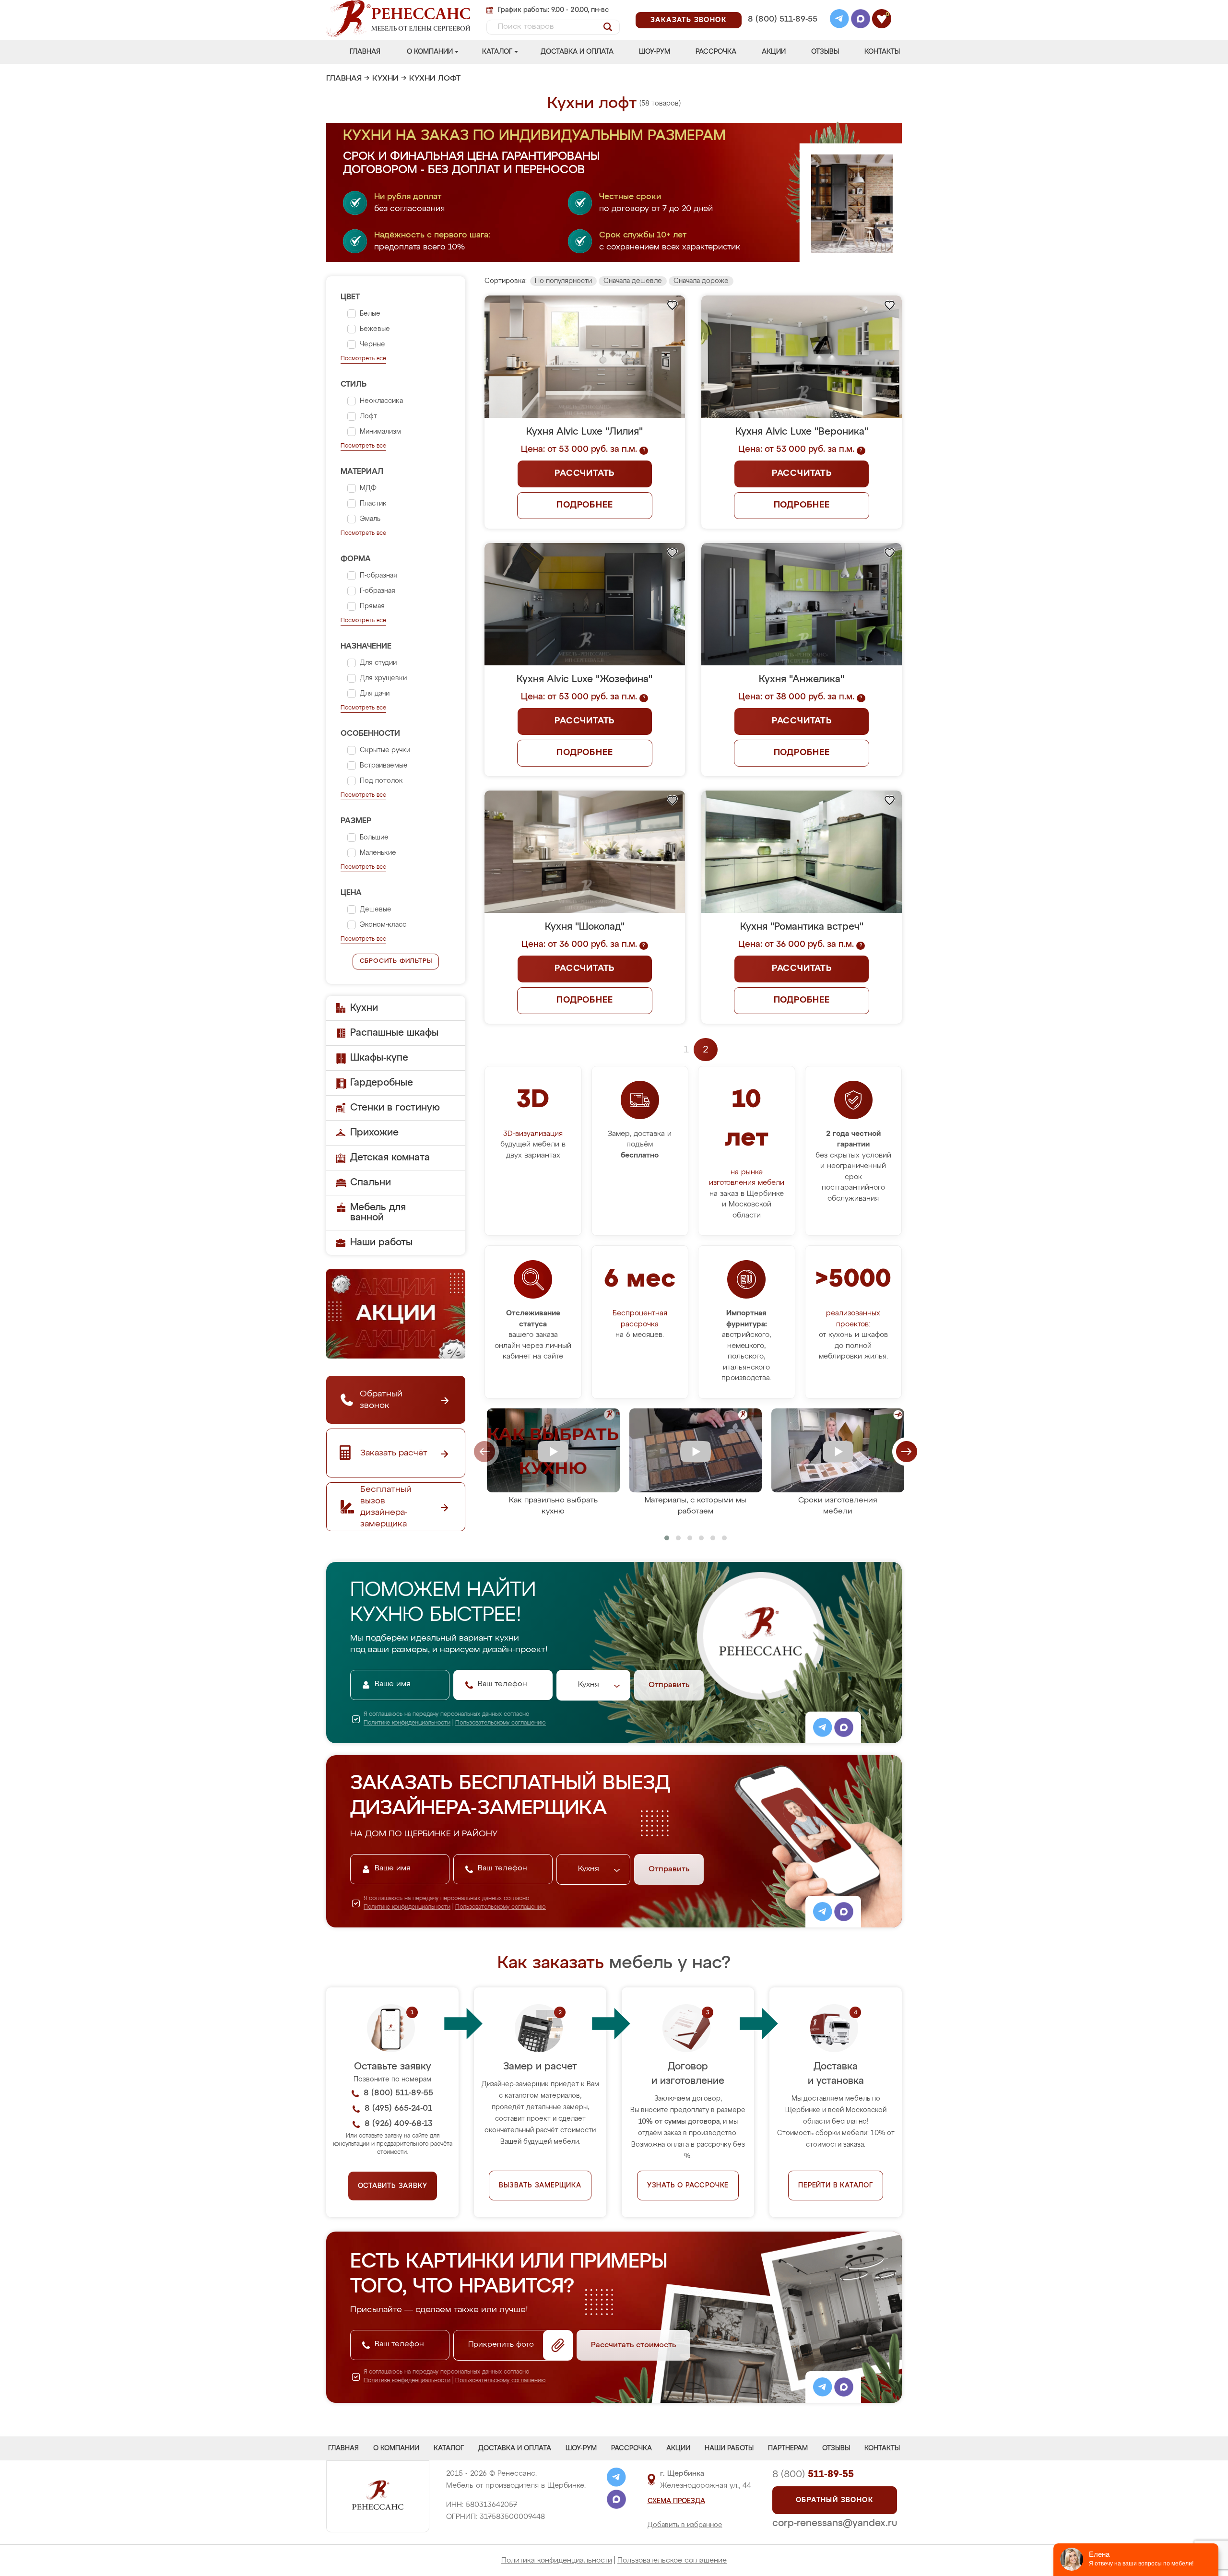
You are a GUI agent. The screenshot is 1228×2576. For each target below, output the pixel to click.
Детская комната (390, 1158)
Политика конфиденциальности (557, 2560)
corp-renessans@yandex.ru (835, 2523)
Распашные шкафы (394, 1033)
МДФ (368, 488)
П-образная (378, 576)
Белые (370, 314)
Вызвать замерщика (540, 2186)
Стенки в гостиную (395, 1108)
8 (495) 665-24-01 (782, 7)
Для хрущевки (383, 678)
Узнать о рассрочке (688, 2186)
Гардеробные (382, 1083)
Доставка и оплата (577, 52)
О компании (430, 52)
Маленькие (378, 853)
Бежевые (375, 329)
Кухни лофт (435, 79)
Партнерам (788, 2448)
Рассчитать (584, 473)
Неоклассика (381, 401)
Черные (372, 344)
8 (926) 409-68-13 (782, 32)
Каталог (497, 52)
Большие (374, 838)
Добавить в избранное (685, 2525)
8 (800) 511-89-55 (783, 19)
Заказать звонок (689, 20)
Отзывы (825, 52)
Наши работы (381, 1242)
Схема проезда (676, 2501)
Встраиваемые (384, 766)
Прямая (372, 606)
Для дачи (375, 694)
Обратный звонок (835, 2500)
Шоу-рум (655, 52)
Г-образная (378, 591)
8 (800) (813, 2474)
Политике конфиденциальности (407, 1723)
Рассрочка (716, 52)
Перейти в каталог (836, 2186)
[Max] (861, 20)
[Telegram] (839, 20)
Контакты (882, 52)
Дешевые (376, 910)
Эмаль (370, 519)
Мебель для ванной (378, 1212)
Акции (774, 52)
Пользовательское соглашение (672, 2560)
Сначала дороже (701, 281)
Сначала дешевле (633, 281)
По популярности (563, 281)
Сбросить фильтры (396, 961)
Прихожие (374, 1133)
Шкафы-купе (379, 1058)
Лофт (368, 416)
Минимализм (380, 432)
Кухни (385, 79)
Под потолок (381, 781)
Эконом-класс (383, 925)
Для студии (378, 663)
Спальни (371, 1182)
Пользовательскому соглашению (501, 1723)
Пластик (373, 504)
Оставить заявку (393, 2186)
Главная (365, 52)
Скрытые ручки (385, 750)
